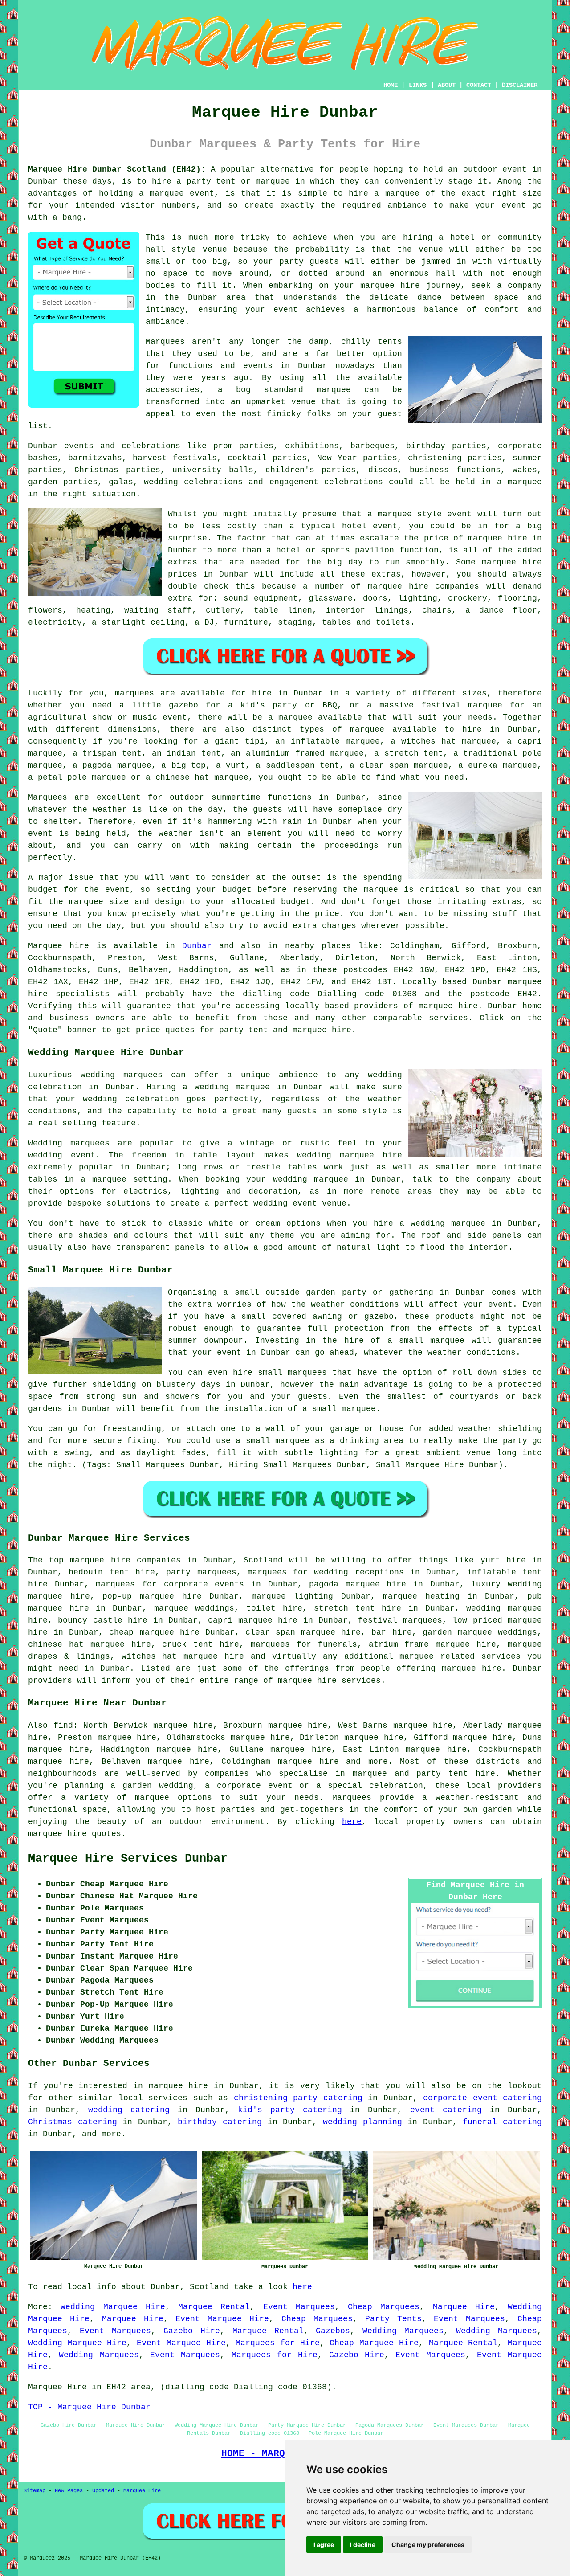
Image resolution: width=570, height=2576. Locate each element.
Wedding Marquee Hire (113, 2307)
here (352, 1822)
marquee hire (448, 1006)
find (63, 1726)
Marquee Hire (464, 2307)
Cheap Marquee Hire (374, 2343)
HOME (391, 85)
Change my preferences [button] (428, 2545)
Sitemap (35, 2491)
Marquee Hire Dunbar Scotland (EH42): (117, 169)
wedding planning (362, 2122)
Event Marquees (299, 2307)
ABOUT (447, 85)
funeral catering (502, 2122)
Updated (103, 2491)
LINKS (418, 85)
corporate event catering (482, 2098)
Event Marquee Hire (222, 2319)
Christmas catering (73, 2122)
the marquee (76, 902)
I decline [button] (363, 2545)
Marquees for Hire (277, 2343)
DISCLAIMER (520, 85)
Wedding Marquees (403, 2331)
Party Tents (393, 2319)
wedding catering (129, 2110)
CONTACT (479, 85)
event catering (446, 2110)
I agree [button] (324, 2545)
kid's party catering (290, 2110)
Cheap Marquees (384, 2307)
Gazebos (333, 2331)
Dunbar (197, 946)
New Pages (69, 2491)
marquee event (182, 193)
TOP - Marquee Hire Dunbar (89, 2407)
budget (296, 902)
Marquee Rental (214, 2307)
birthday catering (220, 2122)
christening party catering (298, 2098)
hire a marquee (384, 193)
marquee (395, 514)
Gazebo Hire (192, 2331)
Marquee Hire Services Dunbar (128, 1859)
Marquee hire (59, 946)
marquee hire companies (424, 586)
